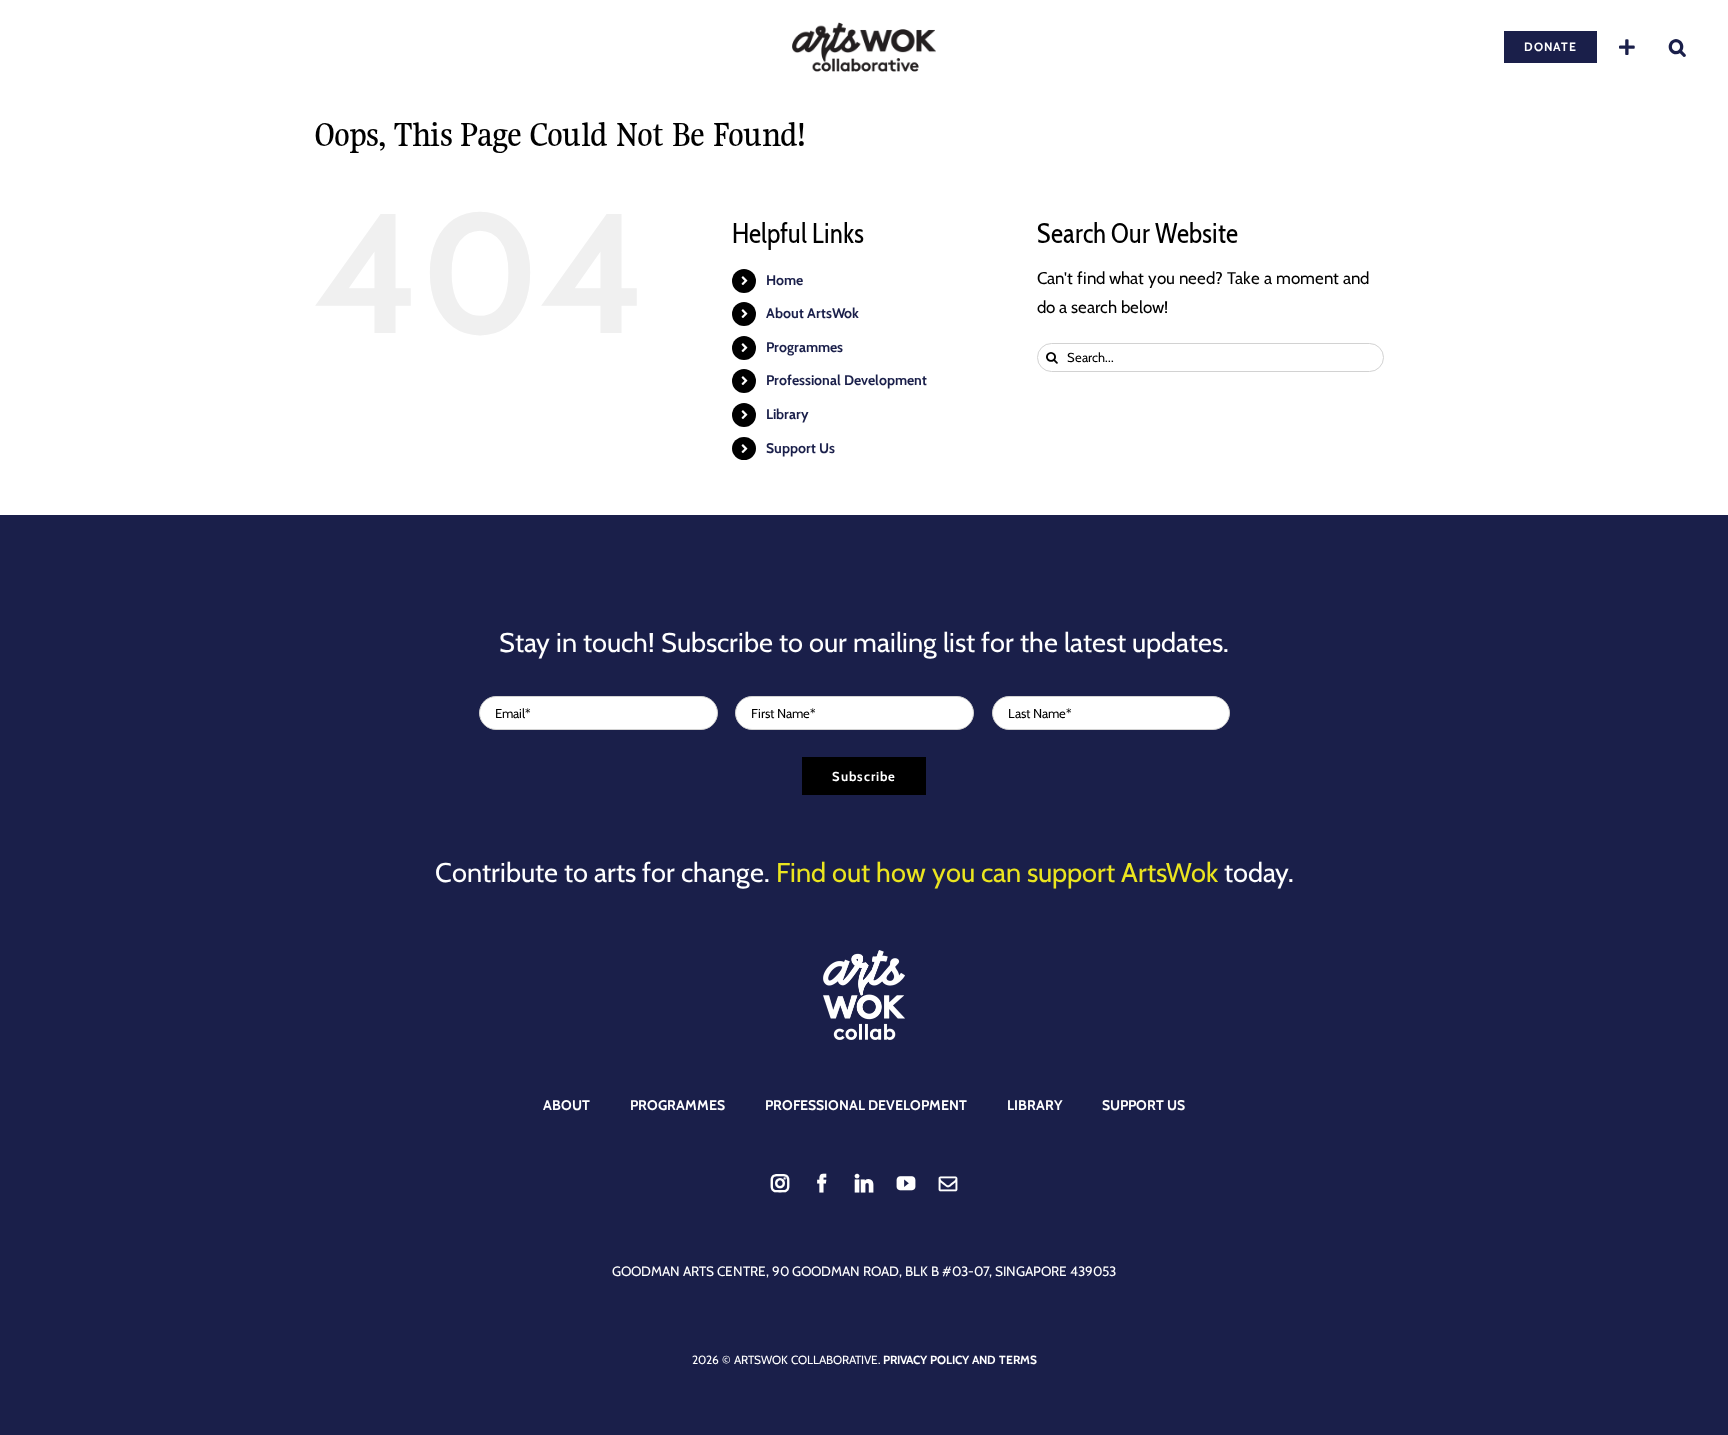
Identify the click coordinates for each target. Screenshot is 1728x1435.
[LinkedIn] (864, 1183)
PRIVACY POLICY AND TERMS (960, 1360)
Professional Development (846, 380)
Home (784, 280)
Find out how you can (997, 872)
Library (787, 414)
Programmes (804, 347)
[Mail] (948, 1183)
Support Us (800, 448)
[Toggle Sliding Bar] (1627, 47)
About (566, 1105)
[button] (1677, 47)
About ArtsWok (812, 313)
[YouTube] (906, 1183)
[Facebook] (822, 1183)
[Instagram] (780, 1183)
